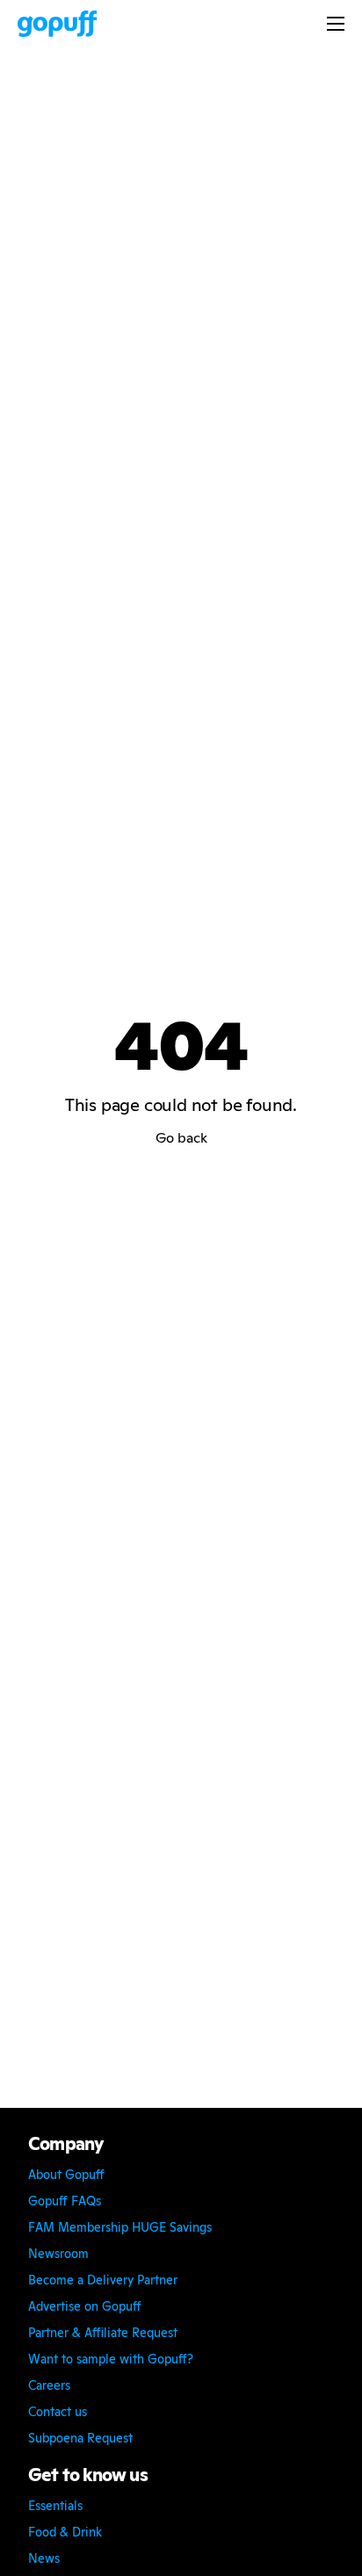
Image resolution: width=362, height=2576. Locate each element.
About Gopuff (66, 2175)
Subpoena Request (80, 2438)
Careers (49, 2385)
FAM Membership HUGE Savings (120, 2227)
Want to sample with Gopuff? (111, 2359)
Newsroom (58, 2254)
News (44, 2558)
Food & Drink (65, 2532)
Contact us (58, 2412)
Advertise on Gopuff (85, 2306)
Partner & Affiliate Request (103, 2333)
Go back (181, 1138)
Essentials (55, 2506)
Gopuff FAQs (65, 2201)
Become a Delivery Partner (103, 2280)
